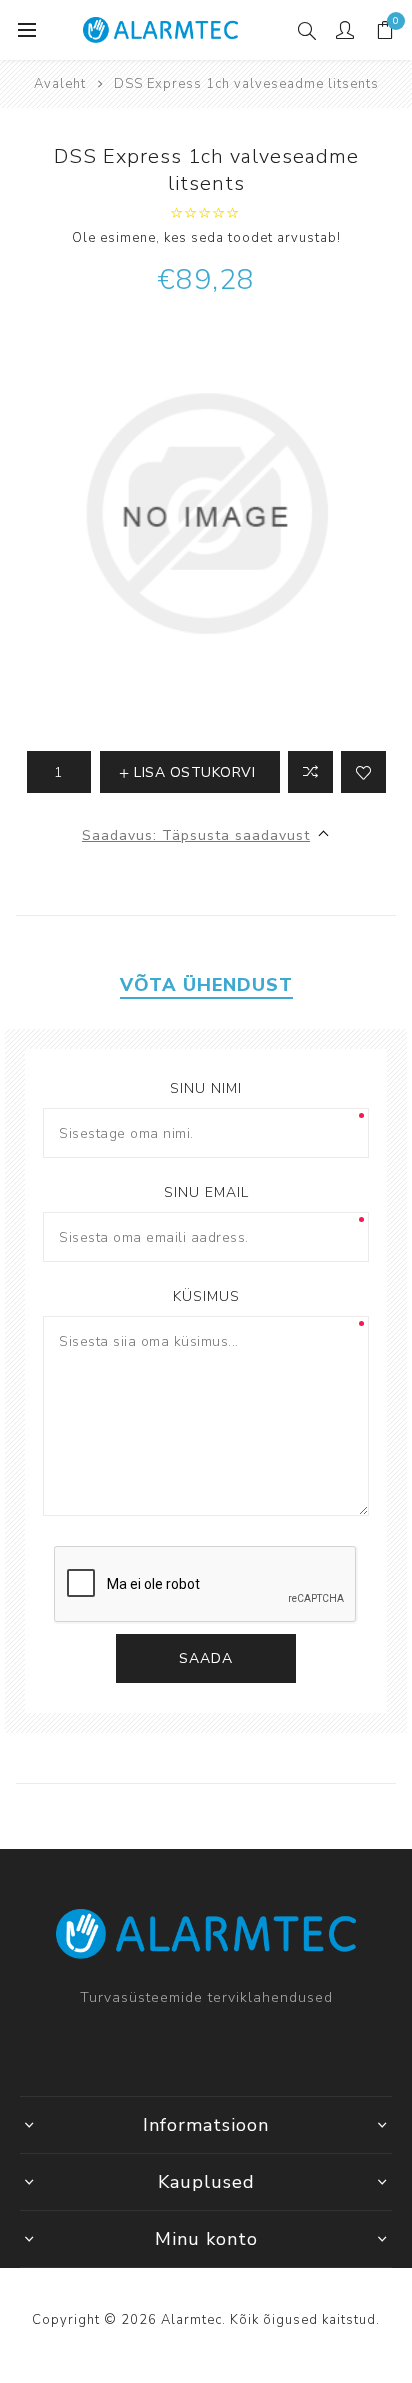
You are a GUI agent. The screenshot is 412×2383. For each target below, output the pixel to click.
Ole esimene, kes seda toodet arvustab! (206, 238)
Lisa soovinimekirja (363, 772)
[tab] (205, 985)
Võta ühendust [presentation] (206, 985)
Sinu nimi (206, 1088)
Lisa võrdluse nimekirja (310, 772)
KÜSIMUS (206, 1296)
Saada (206, 1658)
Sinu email (206, 1192)
